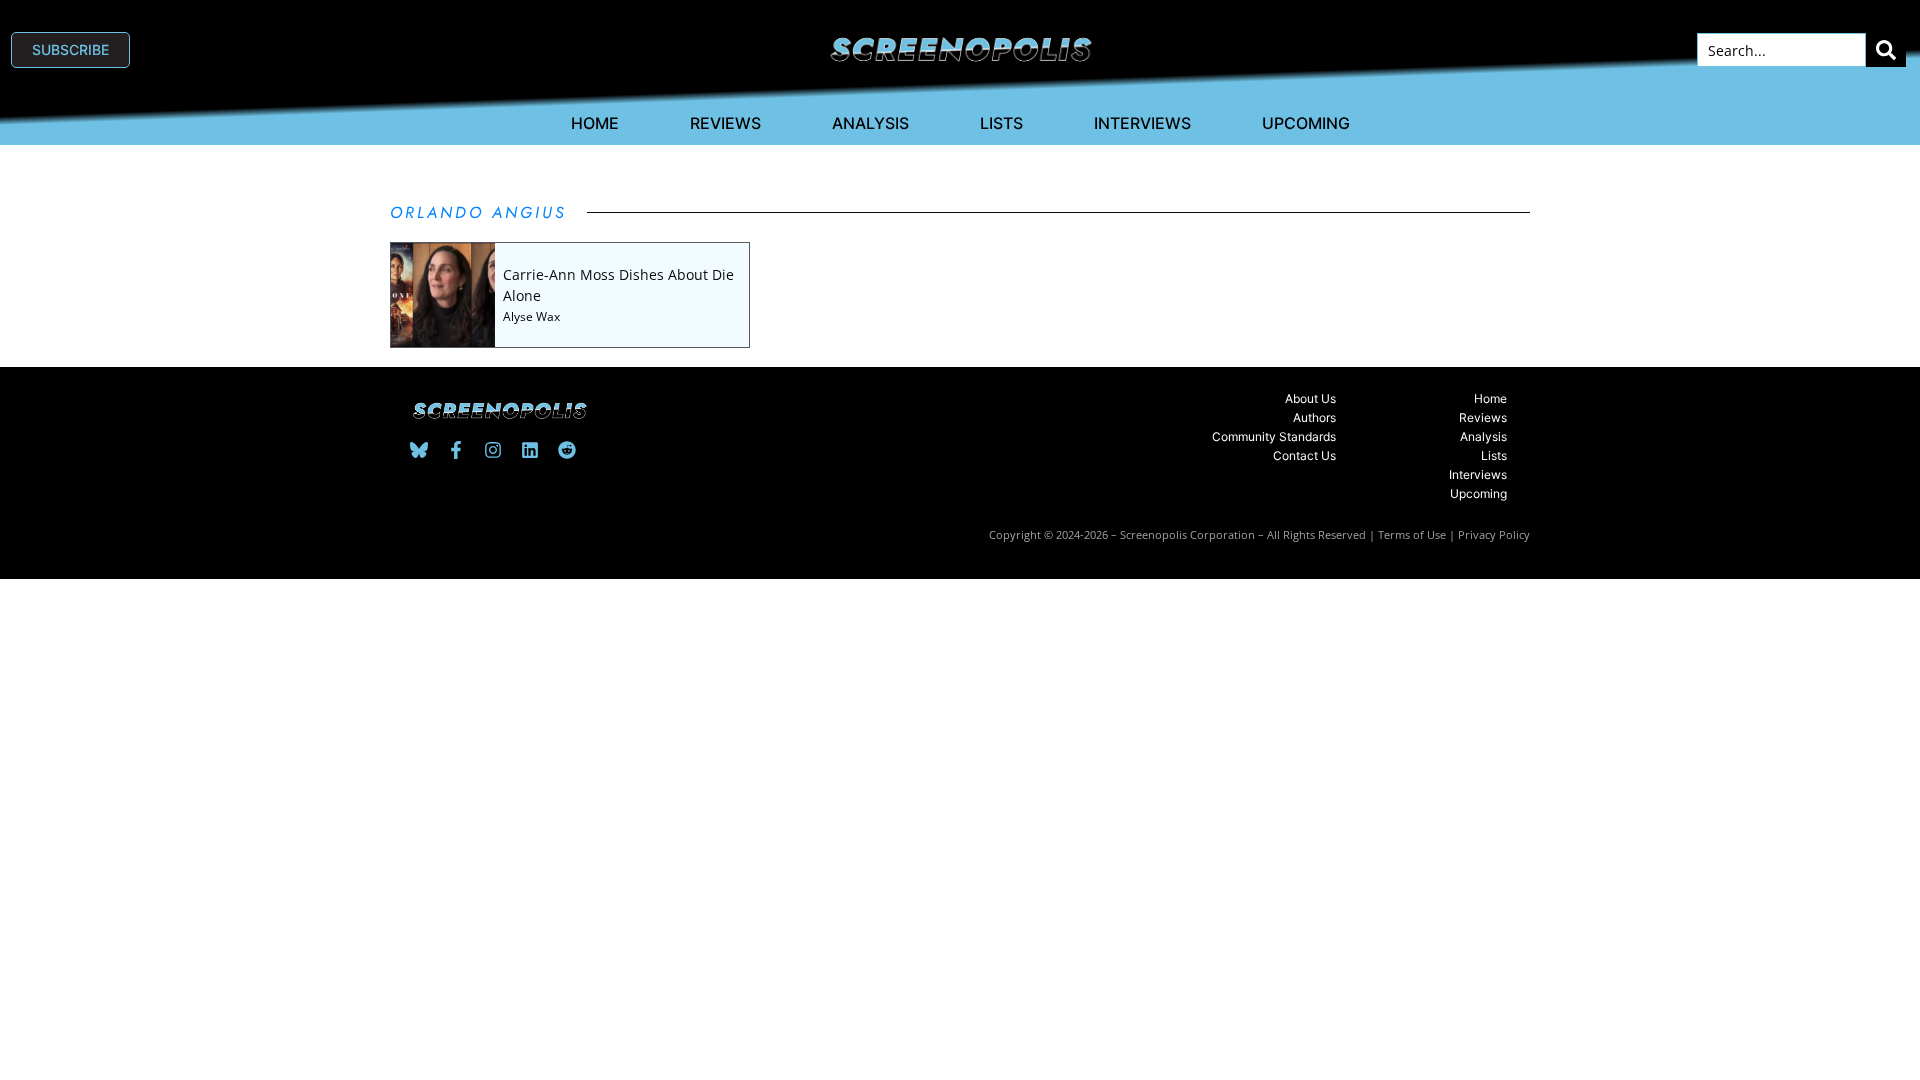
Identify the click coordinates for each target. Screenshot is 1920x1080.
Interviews (1142, 123)
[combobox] (1781, 50)
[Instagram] (493, 450)
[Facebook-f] (456, 450)
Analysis (870, 123)
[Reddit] (567, 450)
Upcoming (1306, 123)
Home (595, 123)
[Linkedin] (530, 450)
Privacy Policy (1494, 534)
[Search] (1886, 50)
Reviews (725, 123)
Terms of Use (1412, 534)
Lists (1001, 123)
